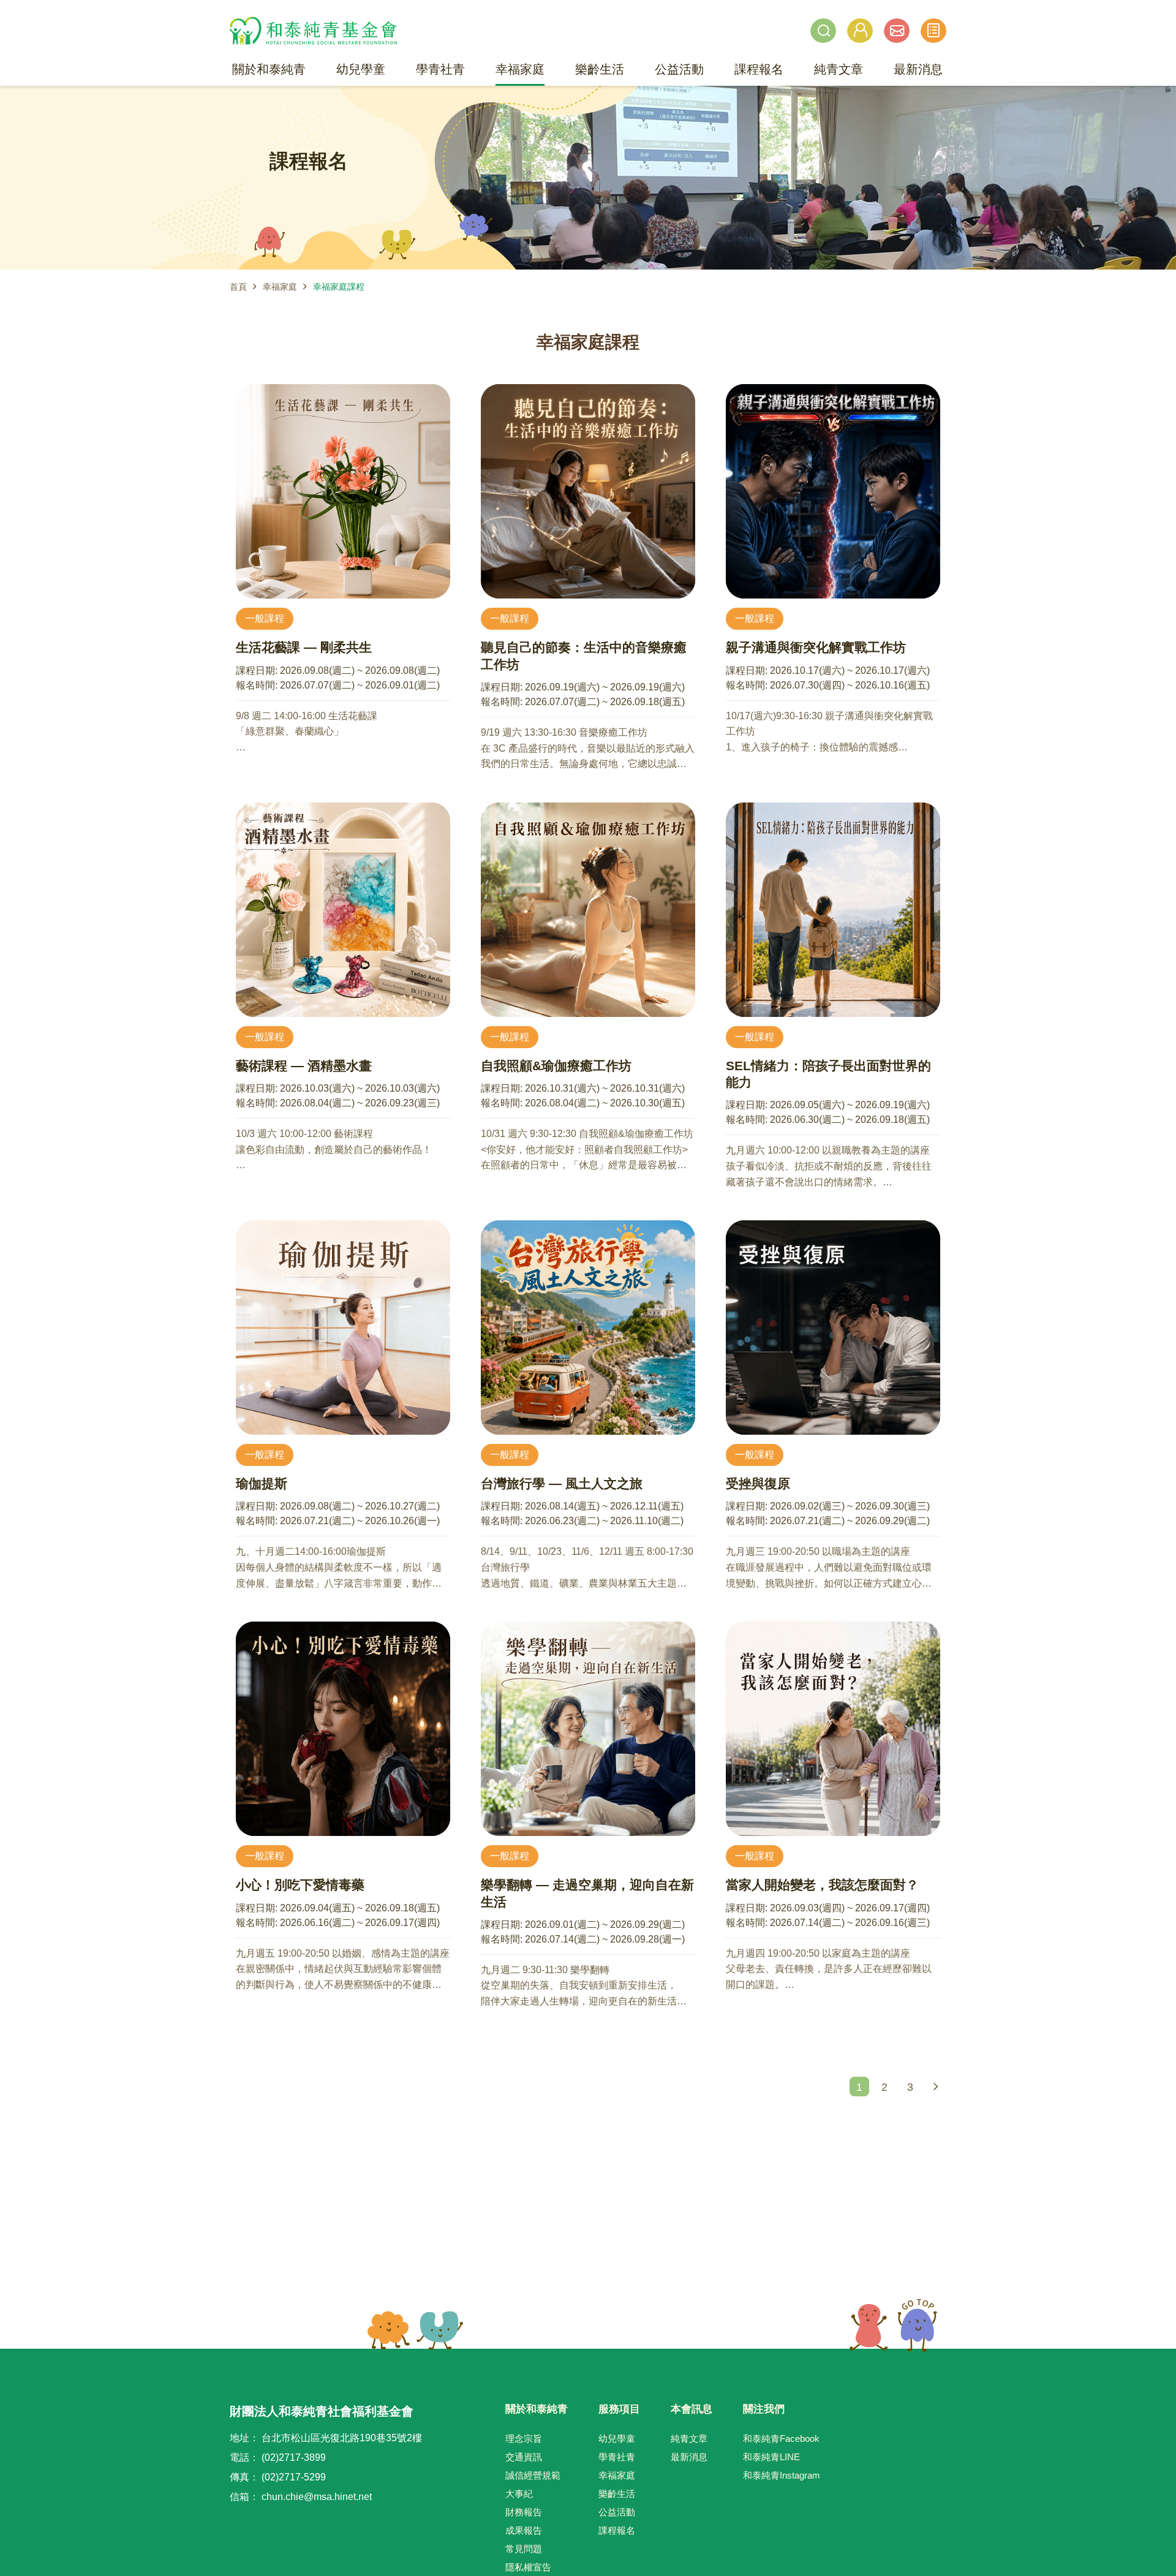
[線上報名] (933, 31)
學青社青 (617, 2457)
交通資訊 (524, 2457)
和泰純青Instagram (782, 2475)
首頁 (238, 287)
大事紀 (519, 2494)
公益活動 (617, 2512)
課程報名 (617, 2530)
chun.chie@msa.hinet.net (317, 2497)
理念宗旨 (524, 2438)
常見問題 (524, 2549)
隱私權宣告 (528, 2567)
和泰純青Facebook (781, 2438)
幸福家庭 (280, 287)
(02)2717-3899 (294, 2457)
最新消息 (689, 2457)
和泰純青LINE (771, 2457)
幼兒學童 (617, 2438)
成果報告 (524, 2530)
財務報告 (524, 2512)
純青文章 (689, 2438)
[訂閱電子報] (897, 31)
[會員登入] (860, 31)
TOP (893, 2325)
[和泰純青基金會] (313, 31)
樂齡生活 (617, 2494)
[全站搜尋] (823, 31)
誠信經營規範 (533, 2475)
